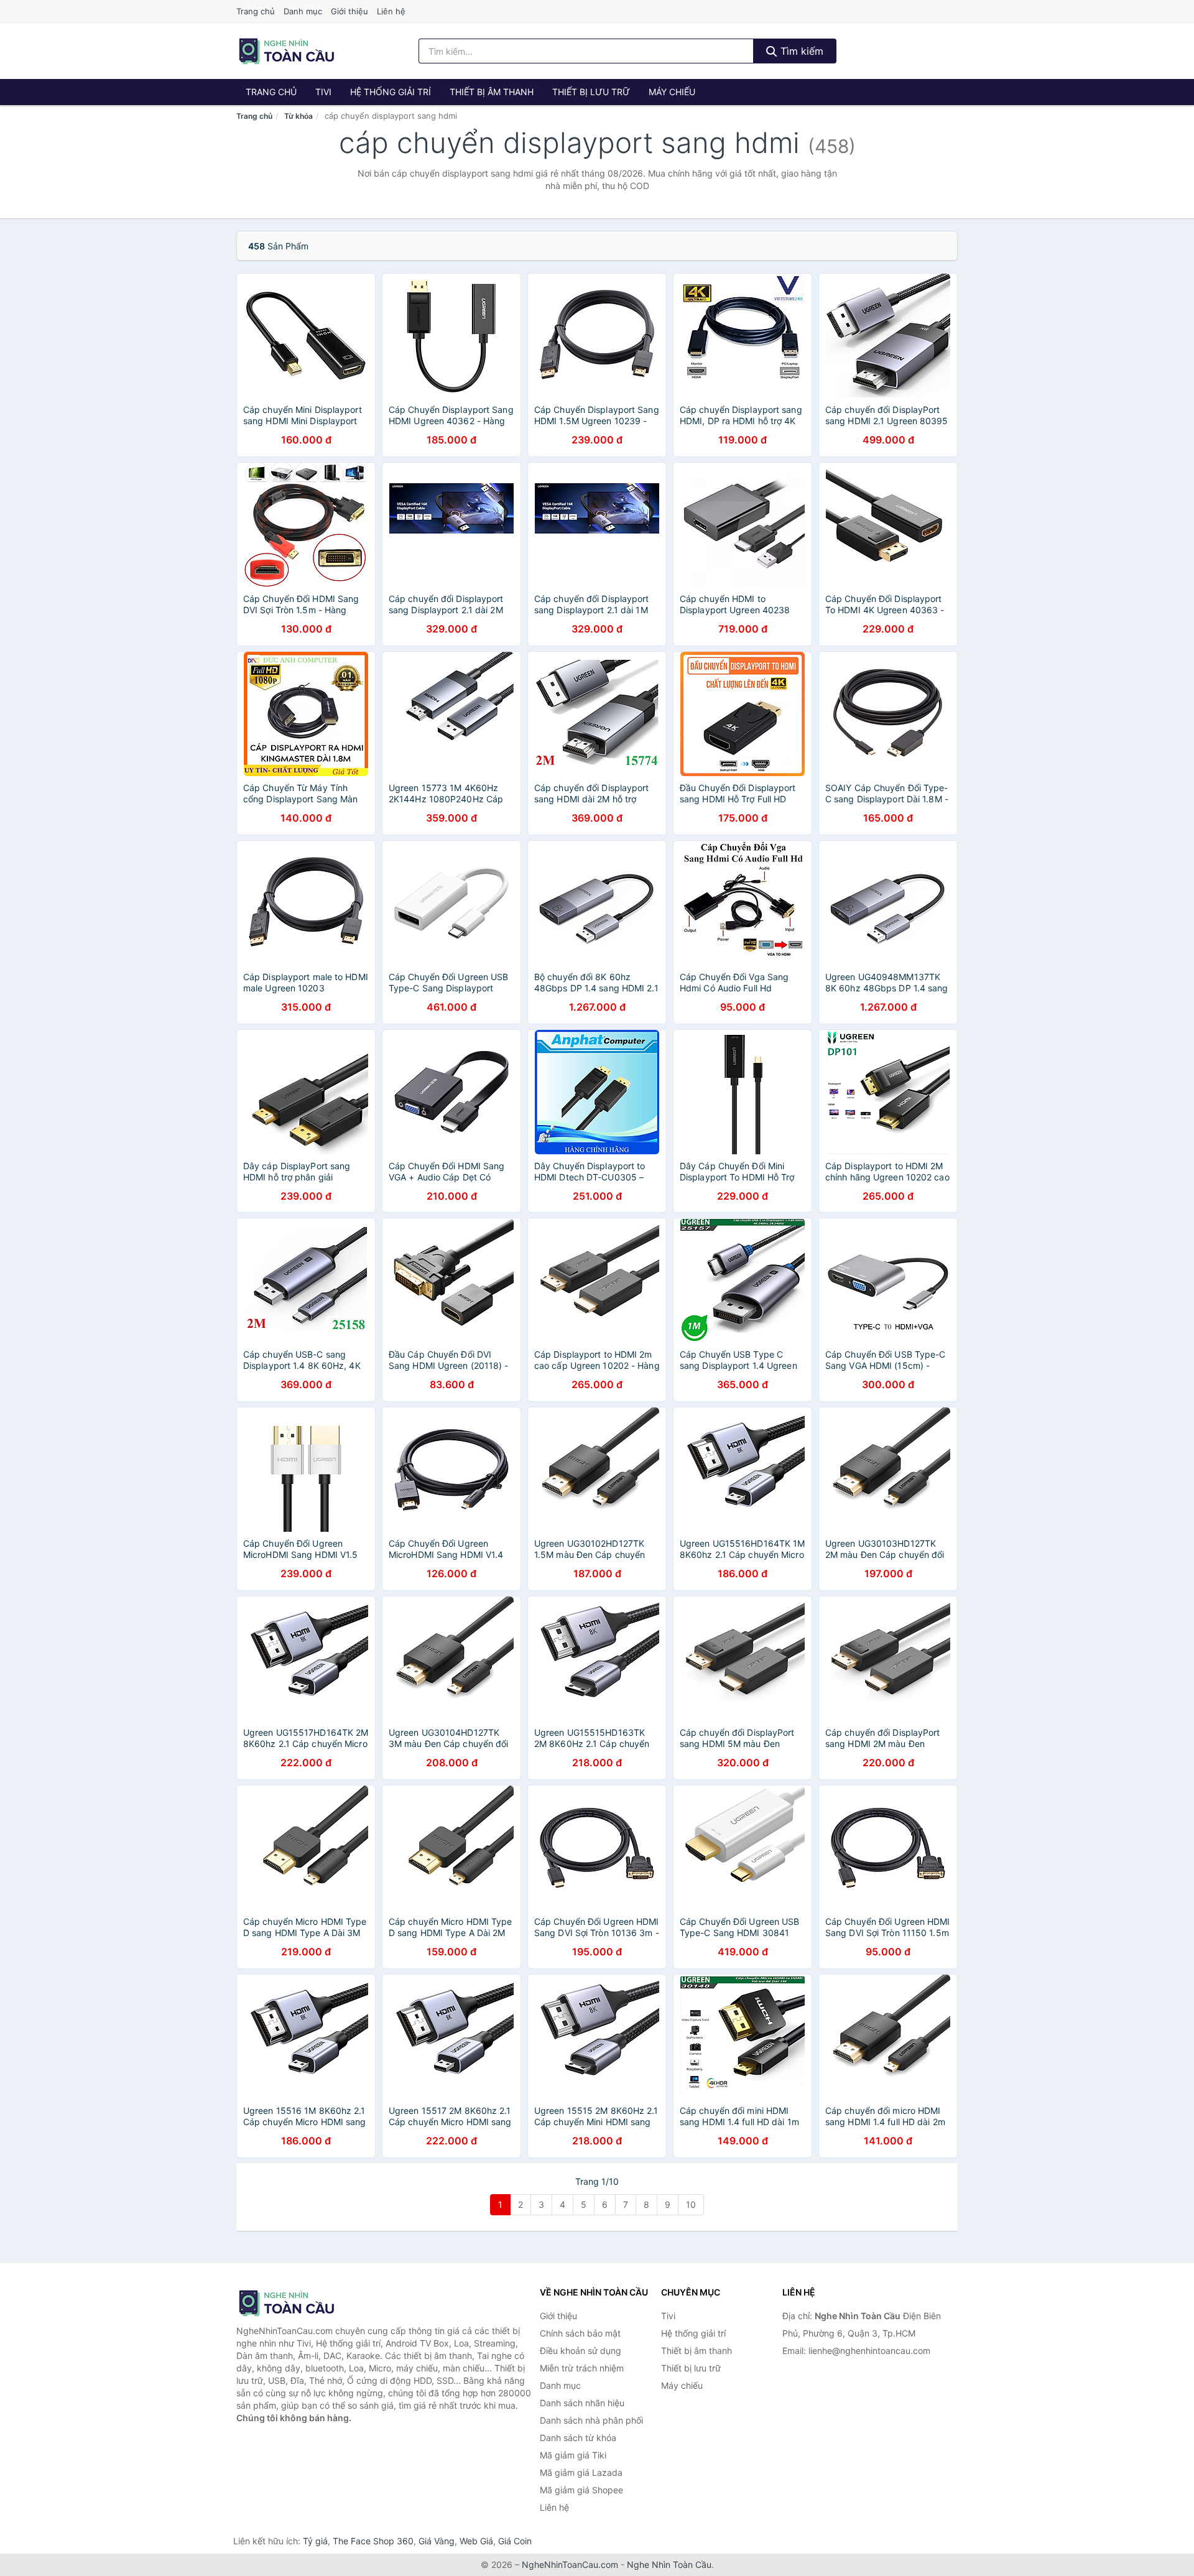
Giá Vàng (437, 2541)
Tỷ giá (315, 2541)
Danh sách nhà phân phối (591, 2420)
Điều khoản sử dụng (581, 2351)
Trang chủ (256, 11)
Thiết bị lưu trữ (591, 92)
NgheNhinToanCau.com (570, 2564)
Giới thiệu (349, 11)
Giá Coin (515, 2541)
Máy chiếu (672, 92)
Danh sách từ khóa (578, 2438)
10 (691, 2204)
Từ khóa (298, 116)
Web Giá (476, 2541)
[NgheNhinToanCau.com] (286, 51)
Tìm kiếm (800, 51)
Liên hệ (391, 11)
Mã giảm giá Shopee (581, 2490)
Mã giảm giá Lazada (581, 2472)
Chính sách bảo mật (580, 2333)
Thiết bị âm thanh (492, 92)
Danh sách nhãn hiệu (582, 2403)
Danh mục (303, 11)
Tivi (323, 92)
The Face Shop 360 (373, 2541)
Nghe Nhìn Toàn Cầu (669, 2564)
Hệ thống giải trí (391, 92)
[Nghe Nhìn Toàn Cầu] (298, 2303)
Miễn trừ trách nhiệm (582, 2368)
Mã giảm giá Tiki (573, 2455)
